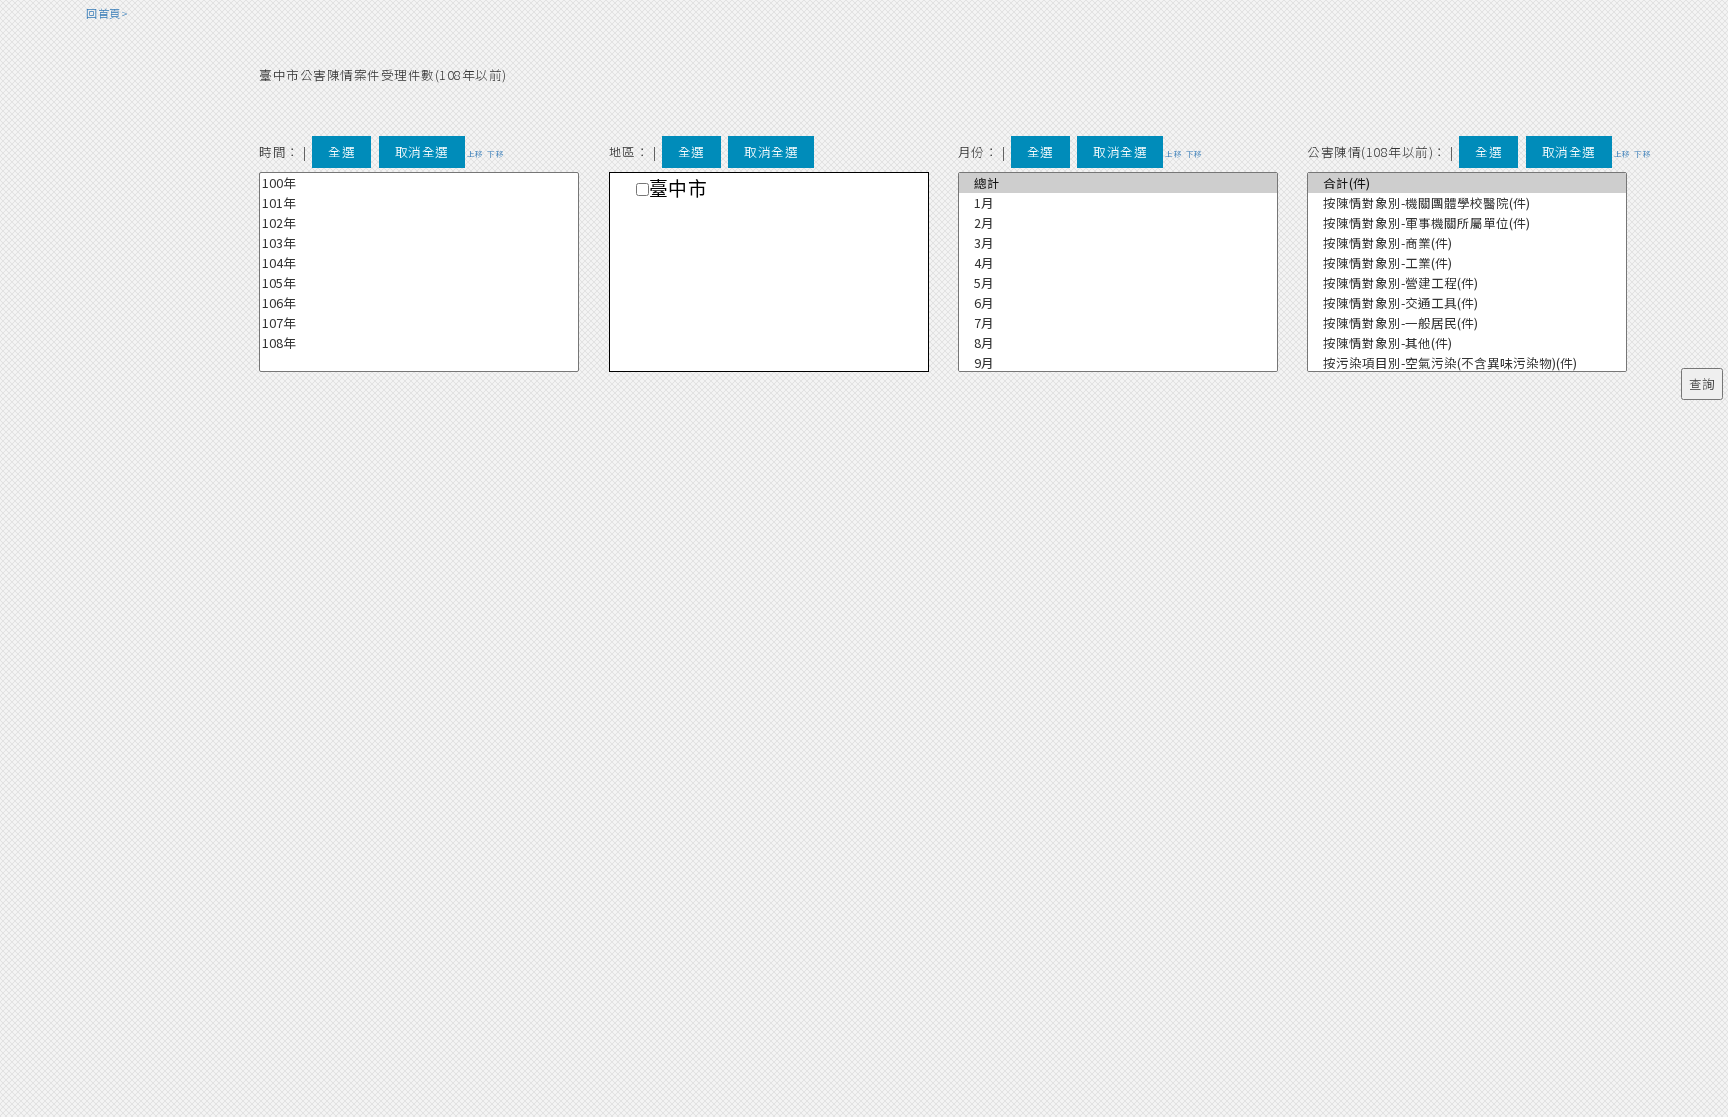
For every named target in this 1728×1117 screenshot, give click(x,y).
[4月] (1118, 263)
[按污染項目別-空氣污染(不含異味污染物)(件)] (1467, 363)
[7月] (1118, 323)
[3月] (1118, 243)
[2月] (1118, 223)
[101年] (419, 203)
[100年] (419, 183)
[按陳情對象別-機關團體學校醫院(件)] (1467, 203)
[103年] (419, 243)
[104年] (419, 263)
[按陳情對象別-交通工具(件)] (1467, 303)
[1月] (1118, 203)
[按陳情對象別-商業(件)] (1467, 243)
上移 (475, 153)
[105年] (419, 283)
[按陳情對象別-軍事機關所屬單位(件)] (1467, 223)
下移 (495, 153)
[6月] (1118, 303)
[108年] (419, 343)
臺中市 (678, 189)
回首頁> (107, 13)
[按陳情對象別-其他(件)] (1467, 343)
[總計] (1118, 183)
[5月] (1118, 283)
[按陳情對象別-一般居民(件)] (1467, 323)
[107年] (419, 323)
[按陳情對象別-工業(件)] (1467, 263)
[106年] (419, 303)
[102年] (419, 223)
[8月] (1118, 343)
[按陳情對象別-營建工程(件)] (1467, 283)
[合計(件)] (1467, 183)
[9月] (1118, 363)
